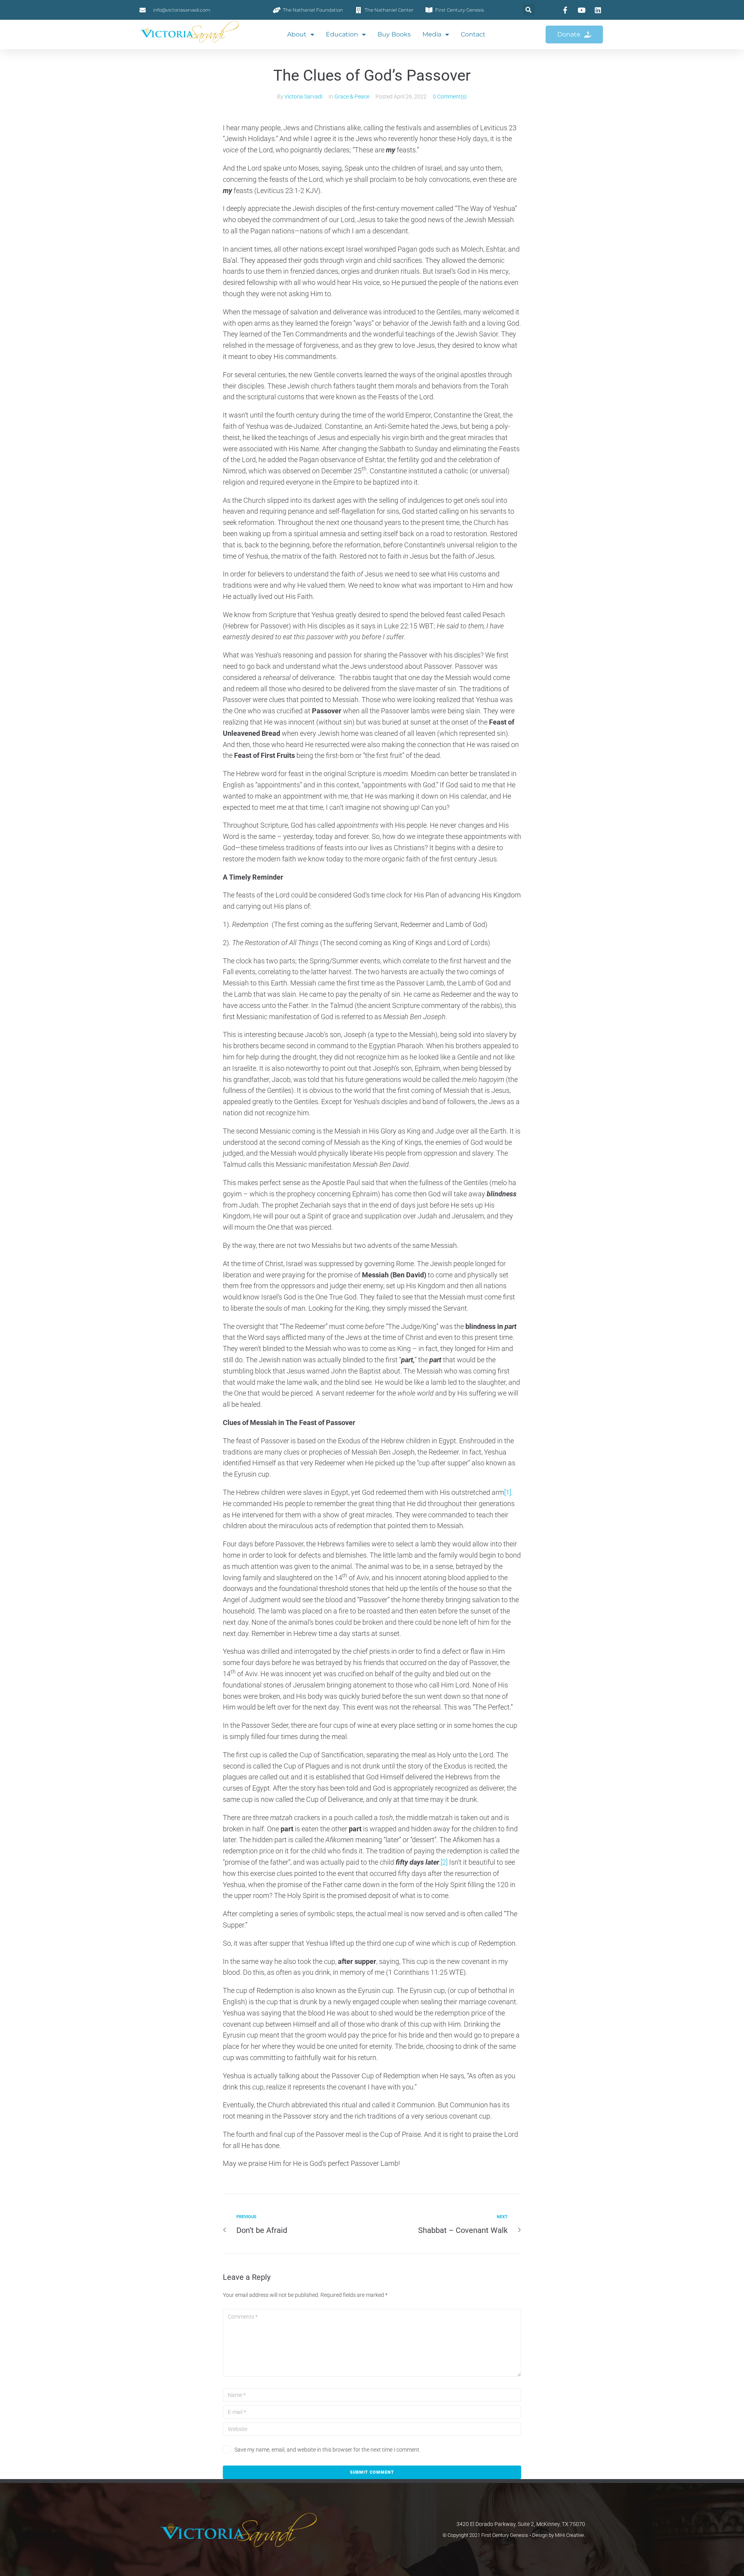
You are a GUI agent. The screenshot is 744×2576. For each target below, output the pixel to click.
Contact (473, 34)
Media (432, 34)
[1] (508, 1492)
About (297, 34)
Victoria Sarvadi (303, 97)
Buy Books (394, 34)
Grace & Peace (352, 97)
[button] (529, 10)
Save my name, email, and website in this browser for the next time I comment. (327, 2450)
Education (342, 34)
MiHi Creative (569, 2535)
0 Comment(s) (450, 97)
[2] (444, 1862)
